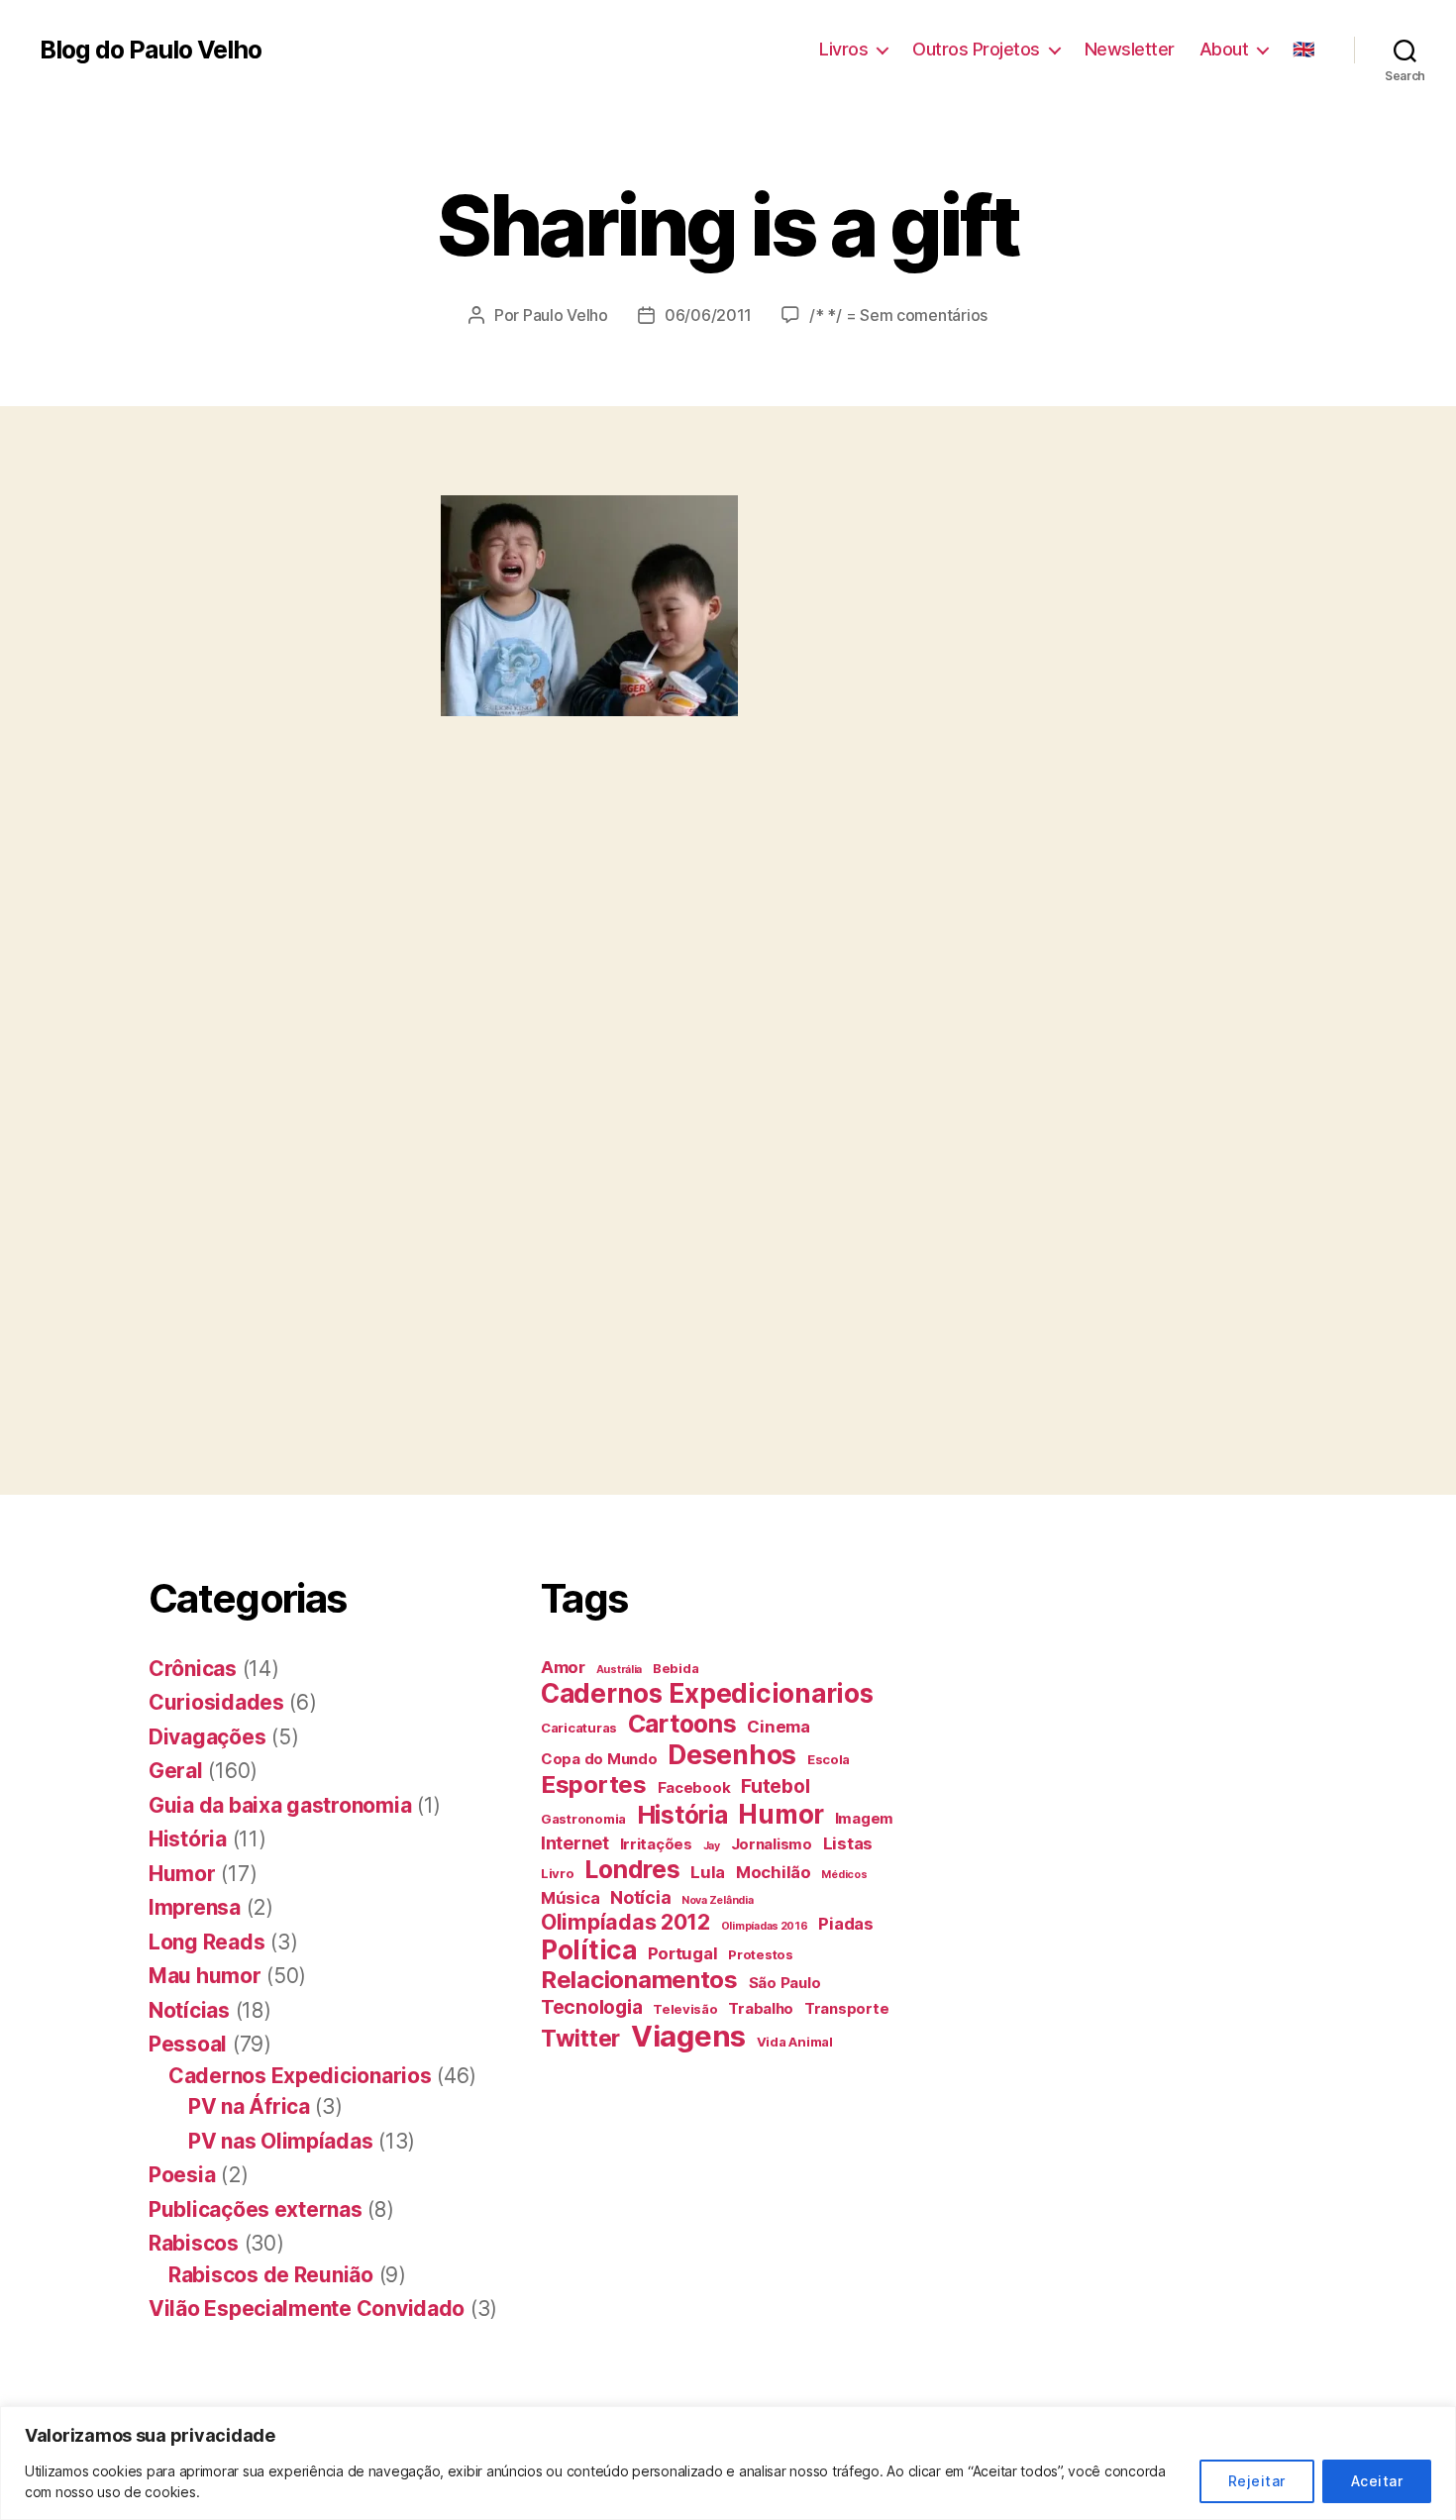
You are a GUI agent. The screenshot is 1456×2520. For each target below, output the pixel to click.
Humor (182, 1874)
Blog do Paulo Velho (151, 50)
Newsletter (1130, 49)
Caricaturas (579, 1728)
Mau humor (205, 1976)
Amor (563, 1667)
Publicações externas (256, 2209)
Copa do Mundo (599, 1759)
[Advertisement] (361, 787)
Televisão (685, 2009)
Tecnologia (591, 2007)
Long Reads (207, 1942)
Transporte (846, 2008)
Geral (176, 1771)
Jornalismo (772, 1844)
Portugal (683, 1953)
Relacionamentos (639, 1980)
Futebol (775, 1786)
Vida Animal (795, 2042)
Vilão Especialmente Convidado (307, 2309)
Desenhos (732, 1754)
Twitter (580, 2039)
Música (570, 1898)
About (1224, 49)
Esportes (594, 1785)
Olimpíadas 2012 (625, 1922)
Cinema (778, 1727)
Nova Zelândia (718, 1900)
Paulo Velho (566, 315)
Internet (575, 1843)
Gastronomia (583, 1819)
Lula (708, 1872)
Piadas (845, 1924)
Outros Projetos (976, 49)
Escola (829, 1759)
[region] (728, 2463)
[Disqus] (728, 1168)
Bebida (676, 1668)
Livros (843, 49)
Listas (848, 1843)
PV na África (249, 2106)
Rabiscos (194, 2243)
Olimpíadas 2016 (765, 1926)
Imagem (864, 1818)
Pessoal (188, 2044)
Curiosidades (216, 1702)
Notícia (640, 1897)
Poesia (182, 2175)
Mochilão (774, 1872)
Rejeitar (1257, 2481)
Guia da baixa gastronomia (280, 1805)
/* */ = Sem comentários (898, 315)
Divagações (207, 1737)
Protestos (761, 1954)
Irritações (656, 1844)
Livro (558, 1873)
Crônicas (193, 1669)
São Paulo (785, 1983)
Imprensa (195, 1907)
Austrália (620, 1670)
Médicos (844, 1875)
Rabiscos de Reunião (271, 2275)
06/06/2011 (708, 315)
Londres (632, 1869)
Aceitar (1377, 2481)
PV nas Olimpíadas (280, 2141)
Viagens (688, 2036)
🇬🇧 (1303, 49)
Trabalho (761, 2008)
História (188, 1839)
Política (589, 1950)
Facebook (694, 1787)
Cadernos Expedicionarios (300, 2076)
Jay (712, 1846)
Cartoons (682, 1724)
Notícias (189, 2010)
